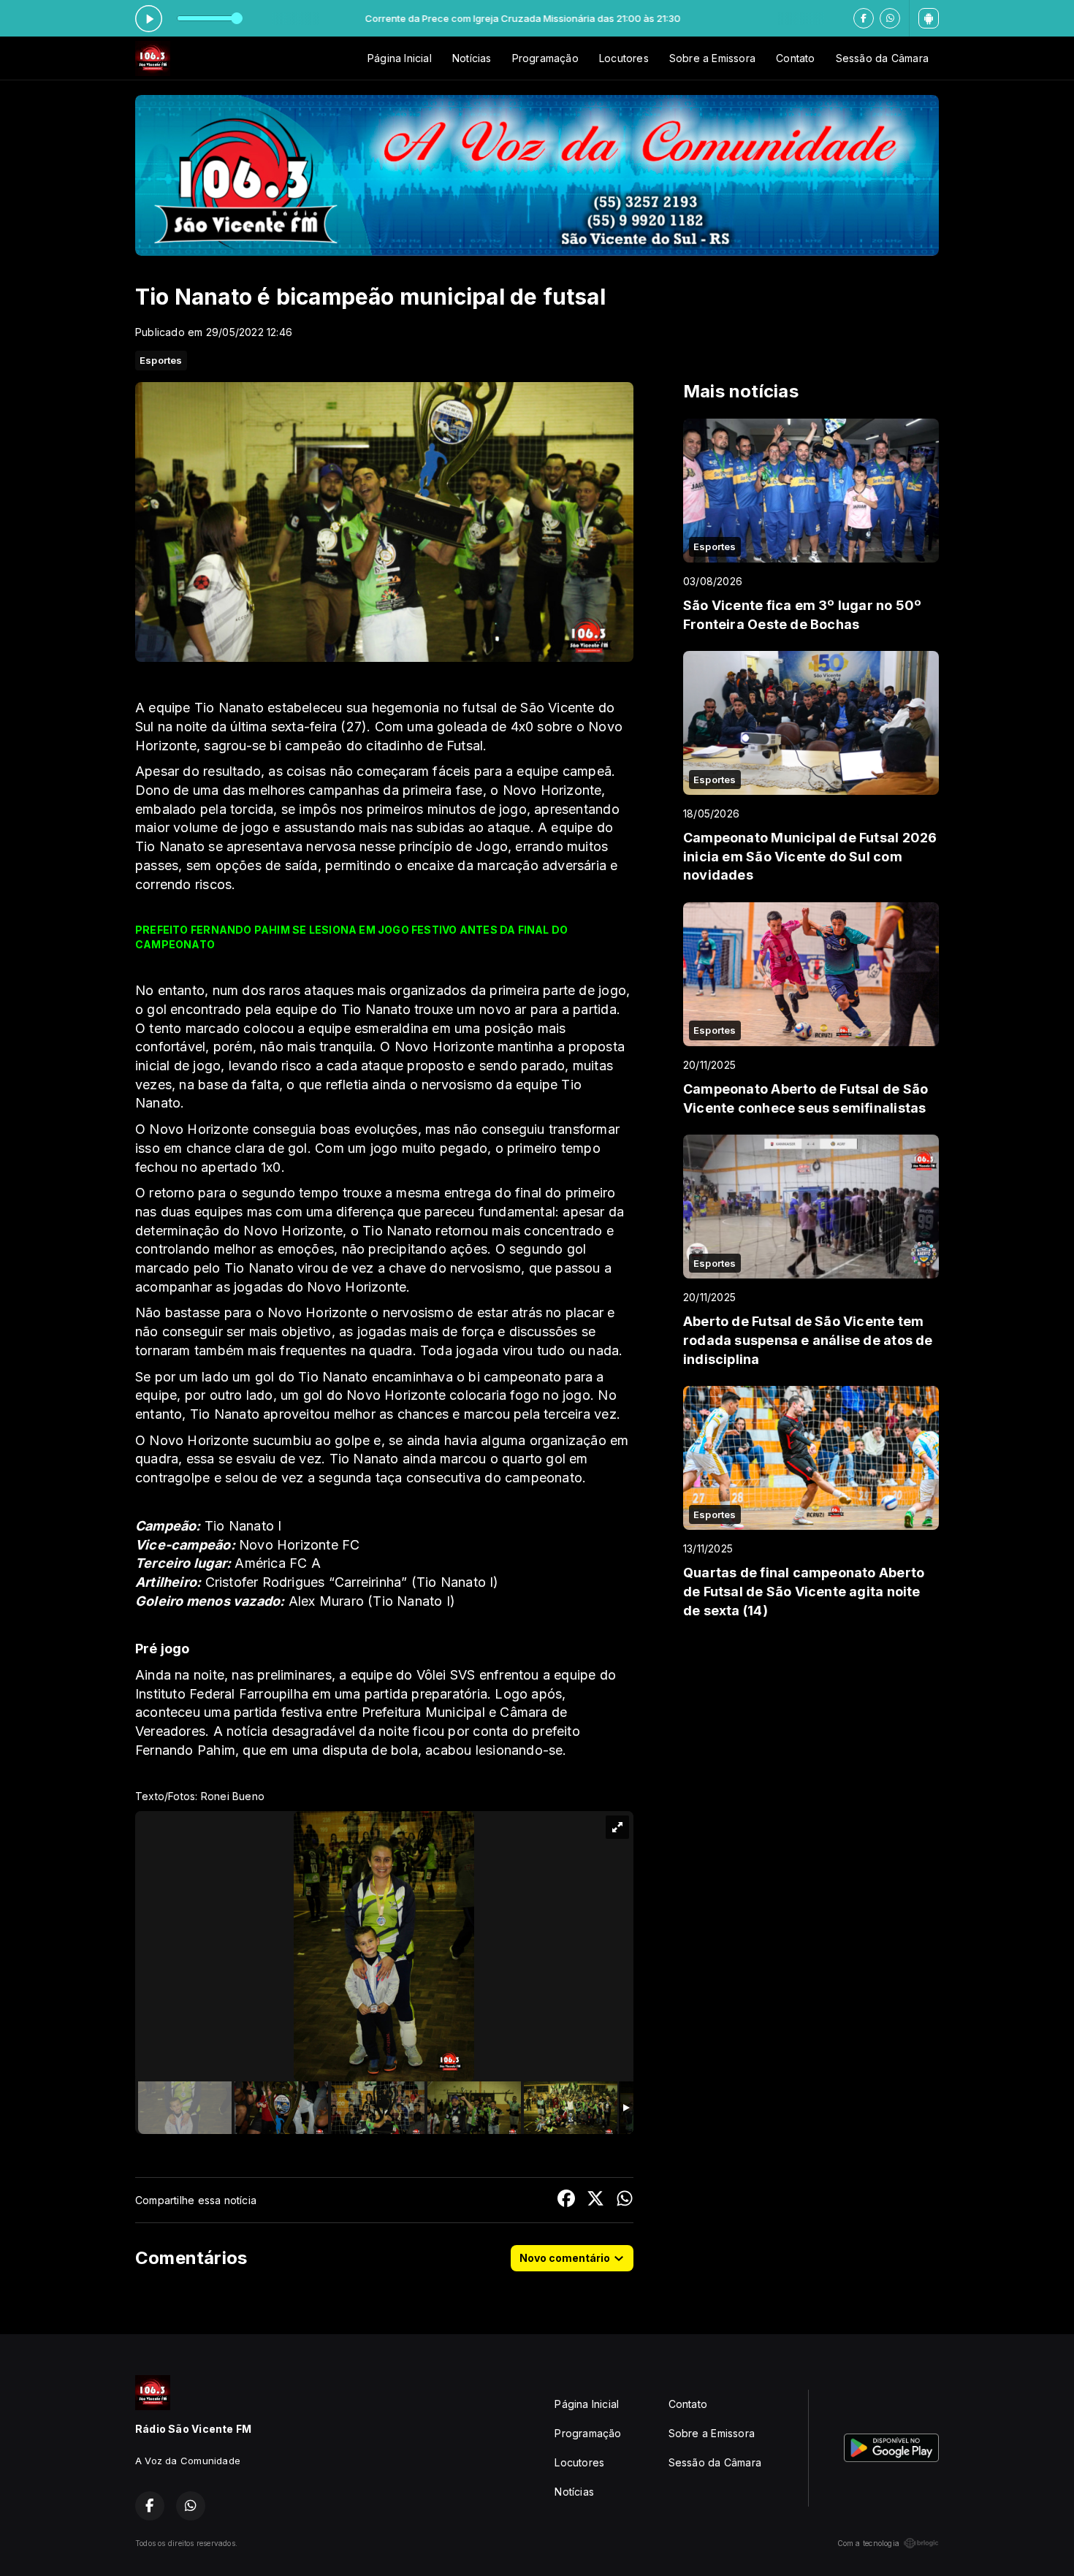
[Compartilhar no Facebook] (566, 2200)
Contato (795, 58)
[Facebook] (864, 18)
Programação (545, 58)
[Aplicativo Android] (929, 18)
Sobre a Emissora (712, 58)
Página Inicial (400, 58)
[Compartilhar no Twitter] (595, 2200)
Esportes (161, 360)
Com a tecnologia (868, 2543)
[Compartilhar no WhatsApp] (625, 2200)
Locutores (624, 58)
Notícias (472, 58)
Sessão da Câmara (882, 58)
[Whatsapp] (890, 18)
